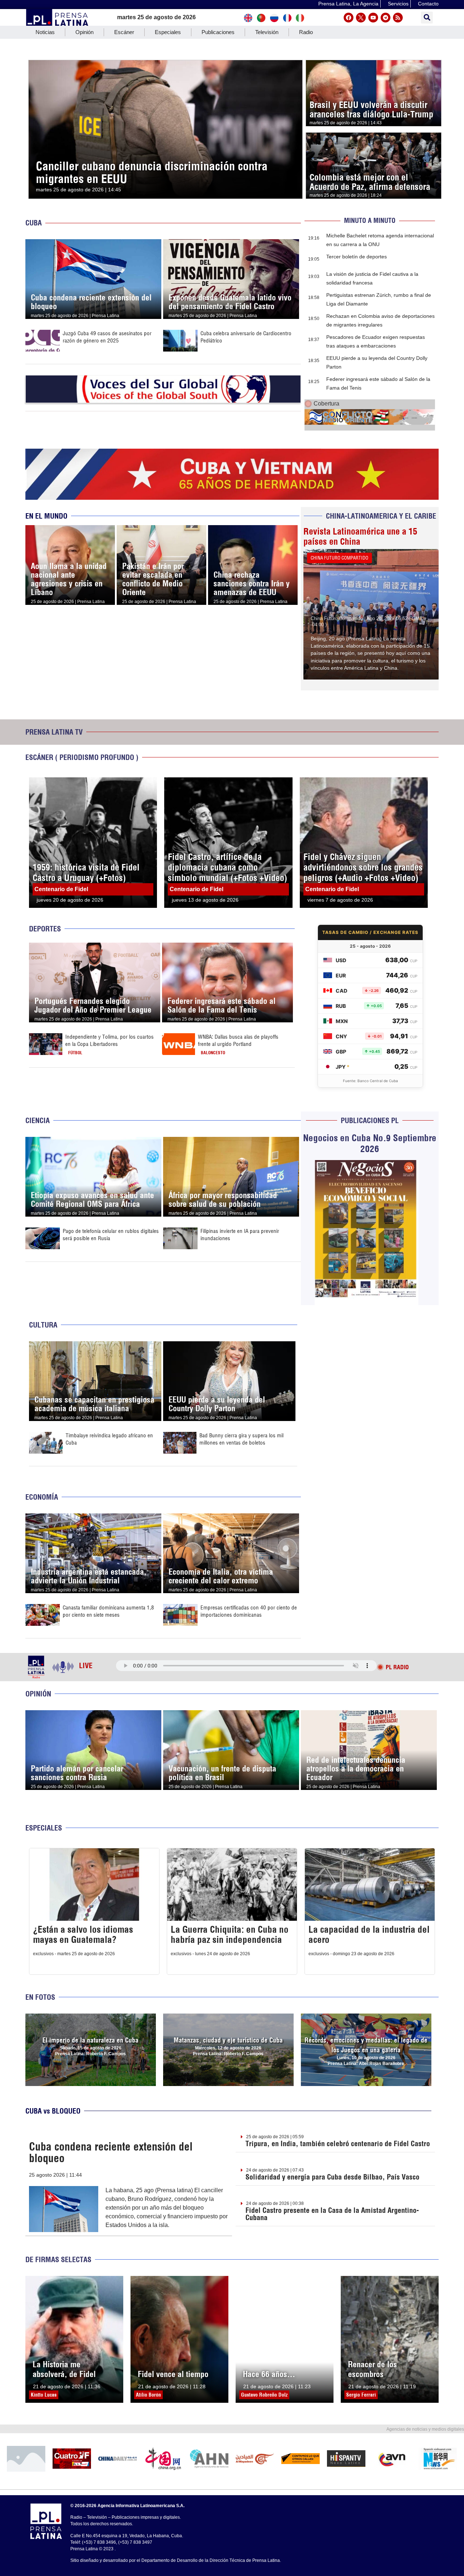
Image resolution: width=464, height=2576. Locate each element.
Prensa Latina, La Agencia (348, 4)
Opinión (84, 32)
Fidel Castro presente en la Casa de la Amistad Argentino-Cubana (332, 2214)
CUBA (34, 223)
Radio (306, 32)
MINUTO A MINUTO (370, 221)
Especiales (168, 32)
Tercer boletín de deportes (357, 257)
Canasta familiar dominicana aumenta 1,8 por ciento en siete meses (108, 1611)
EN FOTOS (40, 1997)
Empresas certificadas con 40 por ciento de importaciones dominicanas (249, 1611)
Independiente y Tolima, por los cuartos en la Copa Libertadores (109, 1040)
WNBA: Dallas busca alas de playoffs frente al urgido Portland (238, 1040)
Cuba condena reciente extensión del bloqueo (111, 2152)
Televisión (267, 32)
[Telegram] (386, 18)
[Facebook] (349, 18)
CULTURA (43, 1325)
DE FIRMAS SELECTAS (58, 2259)
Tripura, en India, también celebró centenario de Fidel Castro (338, 2143)
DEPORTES (45, 929)
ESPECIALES (44, 1828)
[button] (427, 18)
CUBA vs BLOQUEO (53, 2111)
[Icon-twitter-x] (361, 18)
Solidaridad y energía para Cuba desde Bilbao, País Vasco (332, 2177)
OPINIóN (38, 1694)
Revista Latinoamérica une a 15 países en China (360, 536)
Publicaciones (218, 32)
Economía (42, 1497)
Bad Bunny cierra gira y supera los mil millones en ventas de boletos (241, 1439)
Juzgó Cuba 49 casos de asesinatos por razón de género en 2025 (107, 337)
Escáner (124, 32)
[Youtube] (373, 18)
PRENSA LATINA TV (54, 732)
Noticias (45, 32)
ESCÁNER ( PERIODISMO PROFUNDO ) (82, 757)
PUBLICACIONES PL (370, 1120)
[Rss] (398, 18)
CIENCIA (38, 1120)
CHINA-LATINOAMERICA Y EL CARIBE (381, 516)
